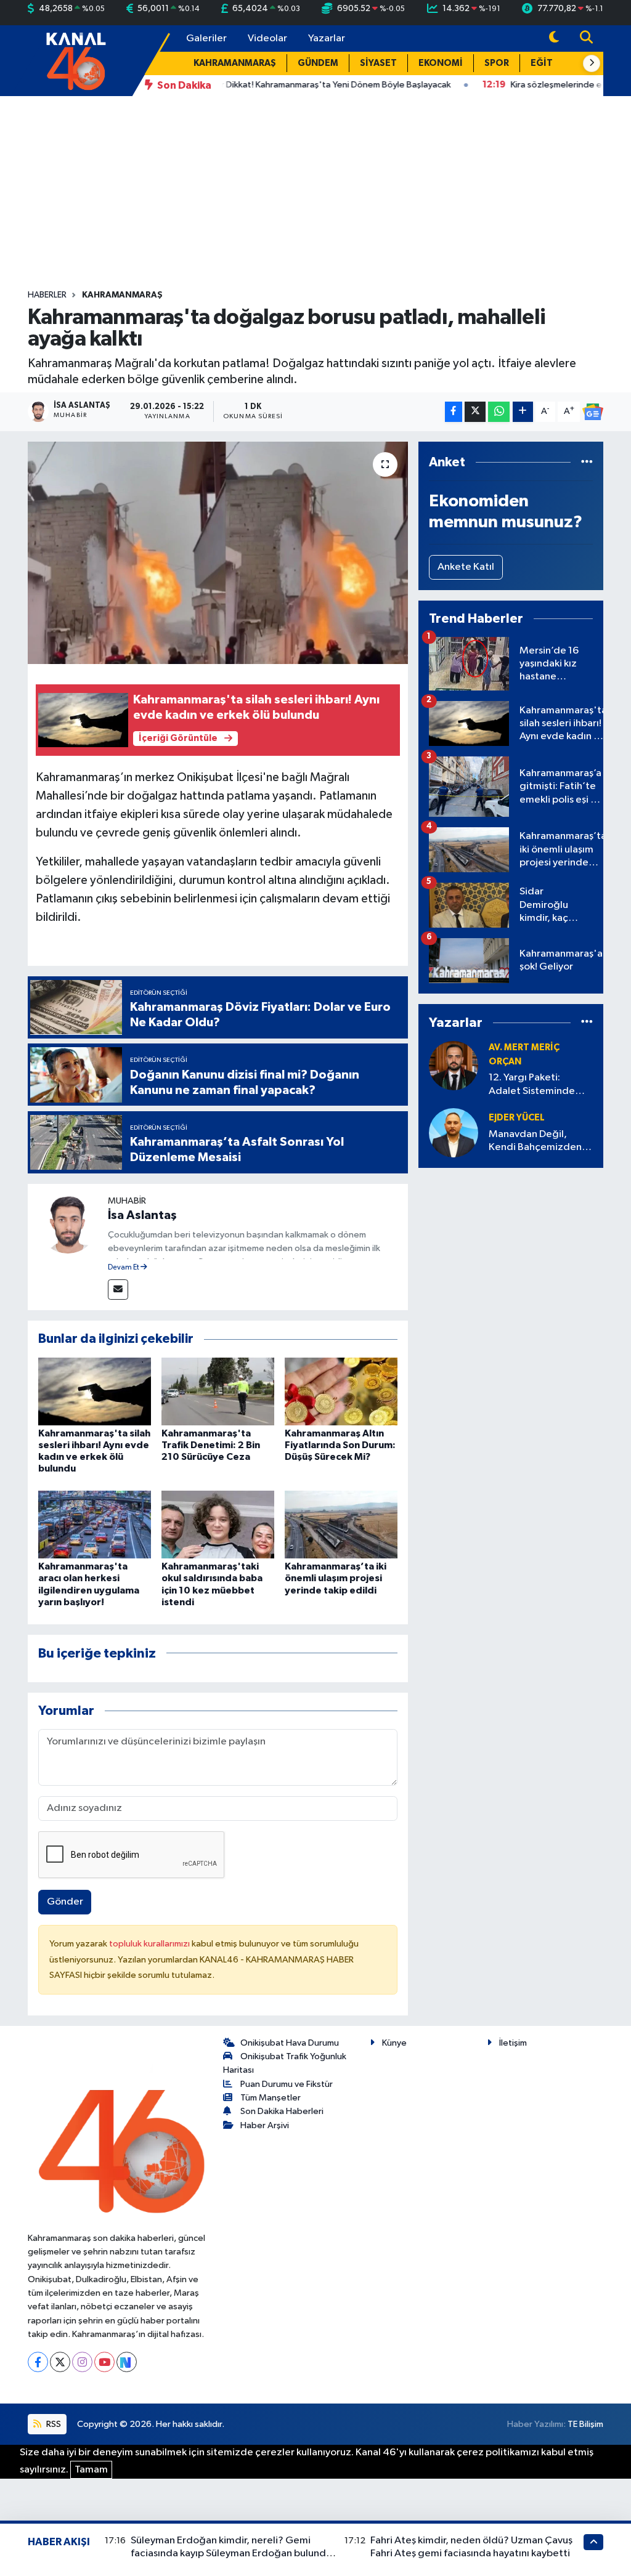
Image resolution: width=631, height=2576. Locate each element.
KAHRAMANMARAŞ (235, 63)
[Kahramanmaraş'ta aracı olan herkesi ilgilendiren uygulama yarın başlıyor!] (95, 1524)
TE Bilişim (585, 2424)
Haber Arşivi (265, 2125)
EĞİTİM (547, 63)
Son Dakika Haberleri (282, 2111)
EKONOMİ (441, 63)
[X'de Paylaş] (475, 412)
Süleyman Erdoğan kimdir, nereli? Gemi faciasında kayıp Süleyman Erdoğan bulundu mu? (231, 2554)
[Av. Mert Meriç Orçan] (454, 1065)
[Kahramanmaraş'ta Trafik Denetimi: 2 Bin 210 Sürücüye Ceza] (218, 1391)
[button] (592, 63)
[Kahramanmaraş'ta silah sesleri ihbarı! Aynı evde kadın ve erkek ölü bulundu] (95, 1391)
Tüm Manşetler (271, 2098)
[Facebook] (38, 2362)
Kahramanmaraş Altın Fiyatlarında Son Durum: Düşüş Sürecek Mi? (340, 1445)
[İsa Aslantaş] (68, 1224)
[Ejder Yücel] (454, 1132)
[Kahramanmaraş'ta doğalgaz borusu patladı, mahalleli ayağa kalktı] (218, 553)
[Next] (127, 2362)
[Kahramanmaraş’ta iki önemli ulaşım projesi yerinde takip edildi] (341, 1524)
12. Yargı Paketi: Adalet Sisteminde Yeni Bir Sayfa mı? (532, 1085)
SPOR (497, 63)
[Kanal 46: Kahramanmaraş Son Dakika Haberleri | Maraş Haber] (75, 60)
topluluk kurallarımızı (150, 1944)
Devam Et (124, 1268)
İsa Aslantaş (142, 1215)
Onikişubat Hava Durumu (290, 2043)
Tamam (91, 2470)
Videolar (267, 38)
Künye (394, 2043)
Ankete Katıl (466, 567)
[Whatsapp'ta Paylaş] (499, 412)
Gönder (65, 1902)
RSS (53, 2424)
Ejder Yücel (517, 1118)
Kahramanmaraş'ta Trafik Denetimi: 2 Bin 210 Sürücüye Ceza (211, 1445)
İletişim (513, 2043)
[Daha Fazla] (523, 412)
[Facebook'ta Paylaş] (454, 412)
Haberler (47, 295)
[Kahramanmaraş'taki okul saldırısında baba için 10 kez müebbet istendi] (218, 1524)
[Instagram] (82, 2362)
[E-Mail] (118, 1290)
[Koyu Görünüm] (554, 38)
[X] (60, 2362)
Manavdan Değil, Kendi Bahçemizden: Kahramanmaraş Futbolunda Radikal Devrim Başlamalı (536, 1142)
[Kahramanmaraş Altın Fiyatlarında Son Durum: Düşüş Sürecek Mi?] (341, 1391)
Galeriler (206, 38)
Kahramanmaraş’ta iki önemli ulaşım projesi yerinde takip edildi (336, 1578)
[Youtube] (104, 2362)
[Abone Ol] (593, 412)
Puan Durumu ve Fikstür (287, 2084)
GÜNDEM (318, 63)
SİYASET (378, 63)
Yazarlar (327, 38)
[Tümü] (587, 462)
